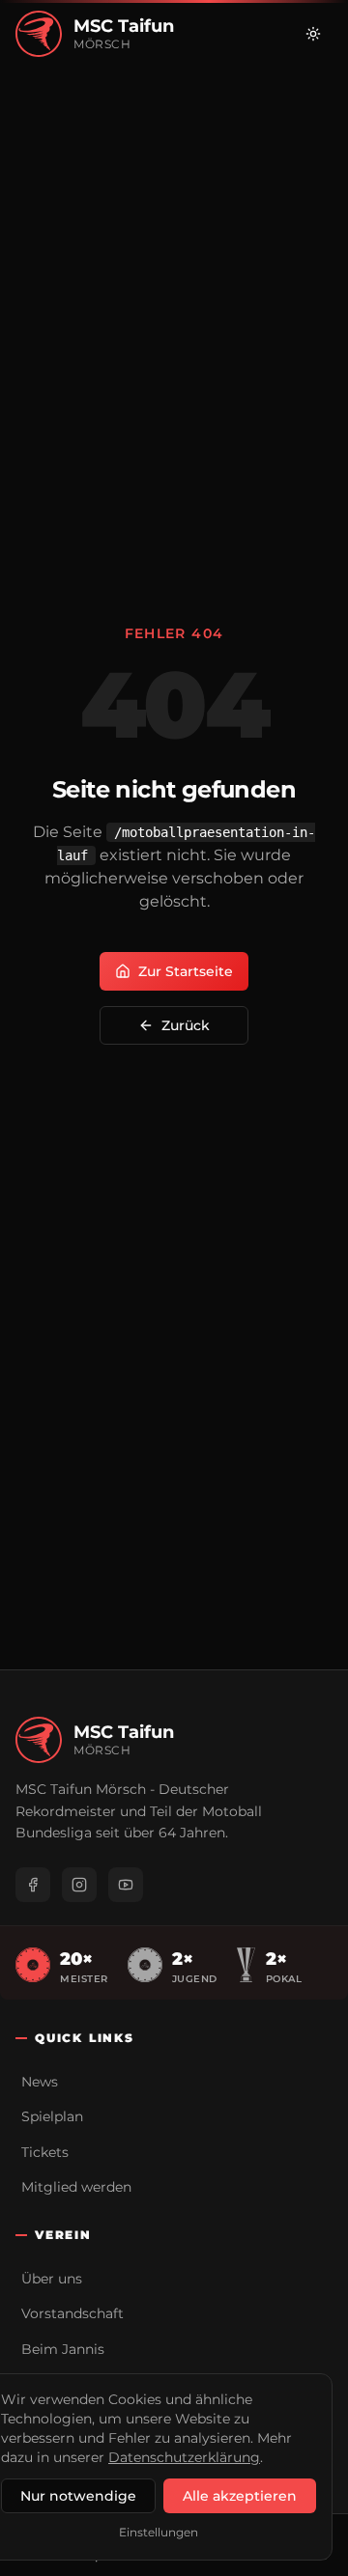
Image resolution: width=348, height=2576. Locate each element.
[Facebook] (33, 1885)
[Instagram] (79, 1885)
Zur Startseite (186, 971)
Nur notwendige (78, 2496)
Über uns (52, 2279)
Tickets (45, 2152)
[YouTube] (126, 1885)
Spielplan (52, 2116)
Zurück (186, 1025)
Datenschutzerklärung (184, 2457)
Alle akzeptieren (240, 2496)
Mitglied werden (76, 2187)
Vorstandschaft (72, 2313)
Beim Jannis (63, 2349)
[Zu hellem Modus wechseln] (313, 34)
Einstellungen (159, 2532)
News (40, 2082)
